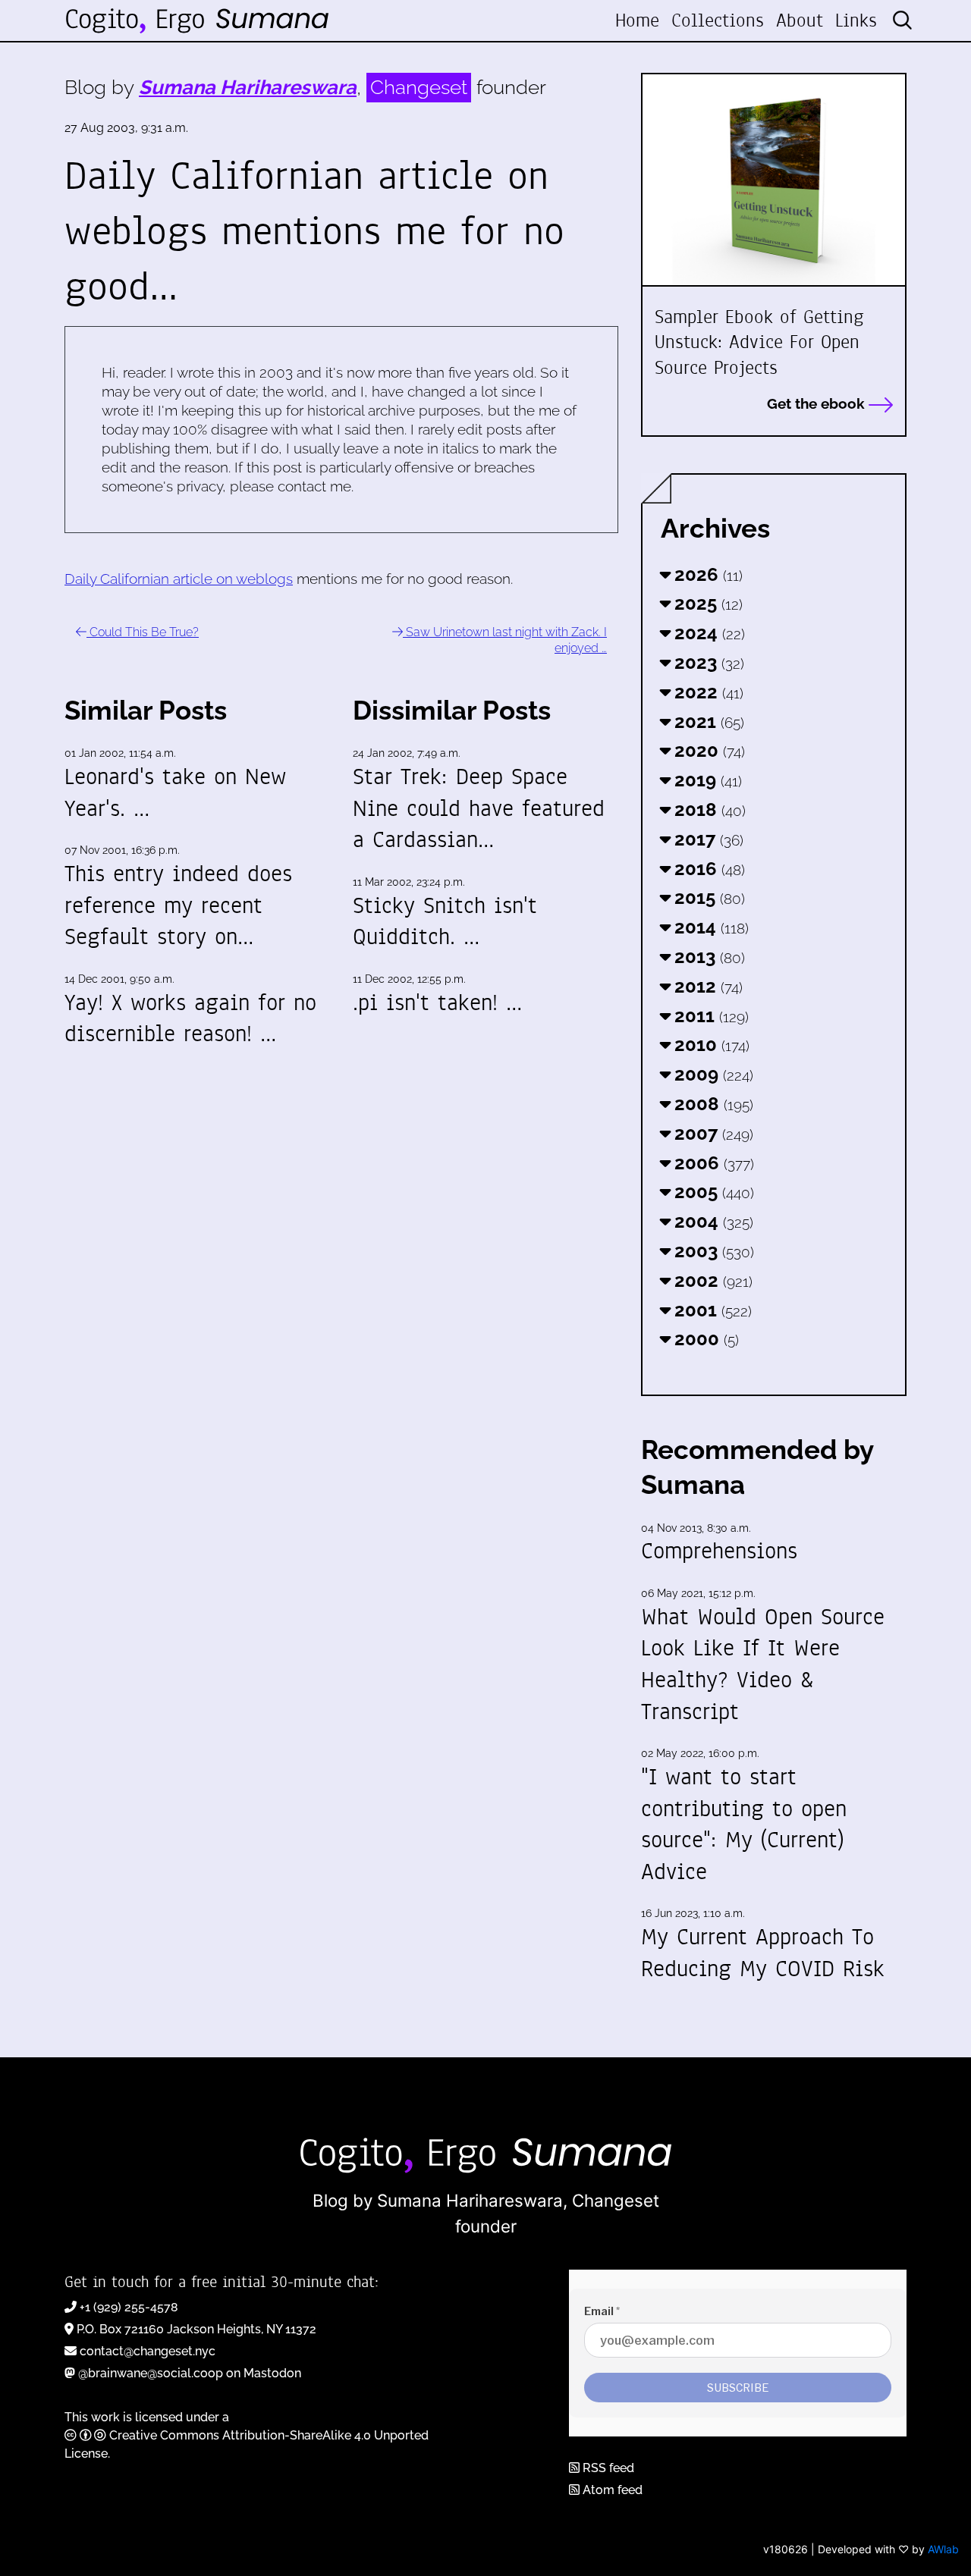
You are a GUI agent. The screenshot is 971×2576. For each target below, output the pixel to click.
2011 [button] (709, 1016)
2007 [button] (712, 1133)
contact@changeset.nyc (148, 2351)
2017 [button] (707, 839)
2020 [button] (707, 750)
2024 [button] (707, 633)
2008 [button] (712, 1104)
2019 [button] (706, 780)
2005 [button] (712, 1192)
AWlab (943, 2549)
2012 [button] (706, 986)
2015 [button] (707, 897)
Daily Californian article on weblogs (179, 579)
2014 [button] (709, 927)
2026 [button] (706, 574)
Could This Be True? (143, 632)
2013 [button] (707, 957)
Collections (718, 20)
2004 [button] (712, 1221)
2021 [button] (707, 722)
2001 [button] (711, 1310)
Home (637, 20)
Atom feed (611, 2490)
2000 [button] (704, 1339)
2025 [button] (706, 603)
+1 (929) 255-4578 (129, 2307)
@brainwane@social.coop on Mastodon (190, 2373)
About (800, 20)
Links (856, 20)
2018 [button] (708, 810)
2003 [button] (712, 1251)
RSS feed (607, 2468)
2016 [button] (707, 869)
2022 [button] (707, 692)
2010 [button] (710, 1045)
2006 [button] (712, 1163)
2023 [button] (707, 662)
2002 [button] (711, 1280)
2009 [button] (712, 1074)
